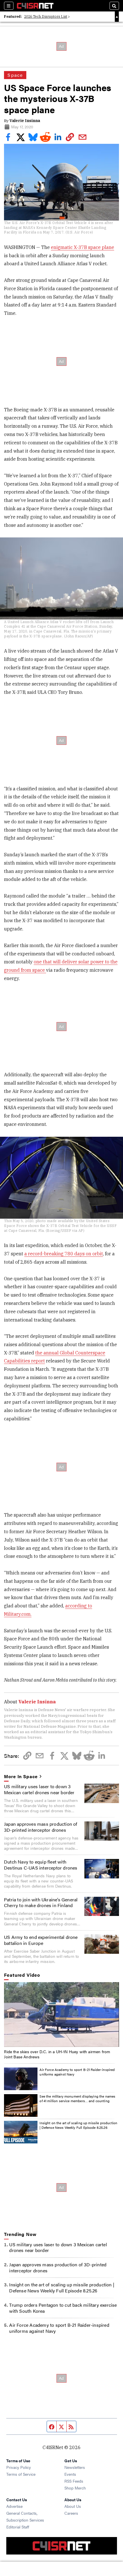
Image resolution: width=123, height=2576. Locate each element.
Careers (71, 2513)
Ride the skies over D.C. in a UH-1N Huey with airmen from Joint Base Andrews (57, 2054)
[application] (61, 2015)
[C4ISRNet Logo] (35, 6)
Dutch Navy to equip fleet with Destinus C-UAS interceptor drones (41, 1865)
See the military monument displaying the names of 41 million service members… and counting (77, 2098)
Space (15, 75)
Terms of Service (21, 2474)
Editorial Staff (18, 2527)
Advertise (14, 2506)
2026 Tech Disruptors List (46, 16)
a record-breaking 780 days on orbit (64, 1254)
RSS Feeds (74, 2481)
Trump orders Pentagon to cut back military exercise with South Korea (63, 2308)
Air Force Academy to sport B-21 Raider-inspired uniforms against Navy (77, 2072)
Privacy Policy (19, 2467)
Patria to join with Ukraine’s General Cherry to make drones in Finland (41, 1902)
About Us (73, 2506)
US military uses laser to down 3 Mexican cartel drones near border (39, 1789)
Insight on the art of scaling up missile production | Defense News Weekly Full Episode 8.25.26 (78, 2125)
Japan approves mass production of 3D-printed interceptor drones (41, 1827)
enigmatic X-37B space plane (83, 247)
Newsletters (75, 2467)
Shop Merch (75, 2488)
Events (70, 2474)
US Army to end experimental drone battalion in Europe (41, 1940)
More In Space (21, 1777)
